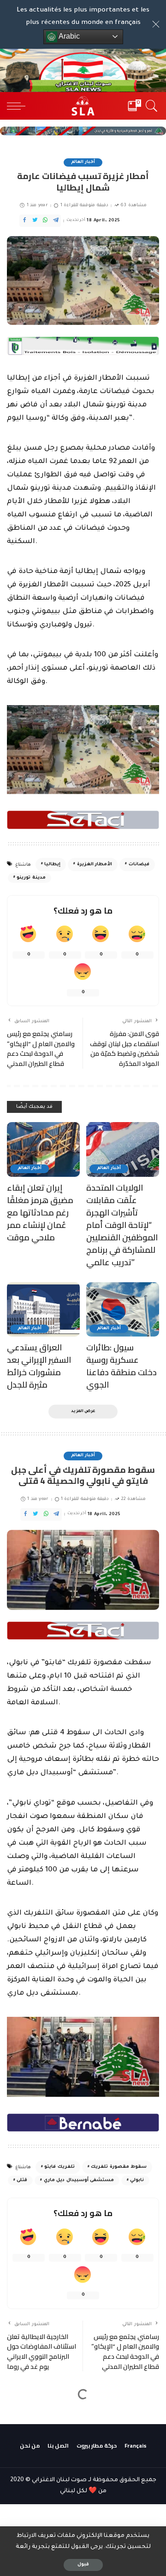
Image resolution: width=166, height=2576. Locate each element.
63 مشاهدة (133, 206)
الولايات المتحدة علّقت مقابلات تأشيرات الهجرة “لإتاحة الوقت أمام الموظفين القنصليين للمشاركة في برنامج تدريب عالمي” (122, 1225)
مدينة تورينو (31, 878)
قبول (83, 2565)
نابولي (137, 2180)
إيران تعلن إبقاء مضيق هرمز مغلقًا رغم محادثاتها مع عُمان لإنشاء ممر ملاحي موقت (40, 1213)
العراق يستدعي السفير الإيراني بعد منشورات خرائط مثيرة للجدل (39, 1366)
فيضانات (139, 865)
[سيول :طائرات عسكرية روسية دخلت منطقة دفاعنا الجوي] (123, 1310)
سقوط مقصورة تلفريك (119, 2167)
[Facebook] (24, 221)
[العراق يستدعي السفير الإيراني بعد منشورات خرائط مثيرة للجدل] (43, 1310)
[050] (83, 346)
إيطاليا (52, 865)
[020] (83, 820)
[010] (83, 2123)
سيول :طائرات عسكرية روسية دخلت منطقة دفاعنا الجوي (122, 1366)
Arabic (68, 36)
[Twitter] (35, 221)
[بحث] (150, 106)
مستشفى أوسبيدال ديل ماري (79, 2180)
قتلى (22, 2180)
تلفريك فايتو (59, 2167)
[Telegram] (56, 221)
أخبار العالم (83, 162)
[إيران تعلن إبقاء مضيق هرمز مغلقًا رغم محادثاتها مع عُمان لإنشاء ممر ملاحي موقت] (43, 1149)
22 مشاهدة (133, 1499)
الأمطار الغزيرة (95, 865)
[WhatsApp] (45, 221)
